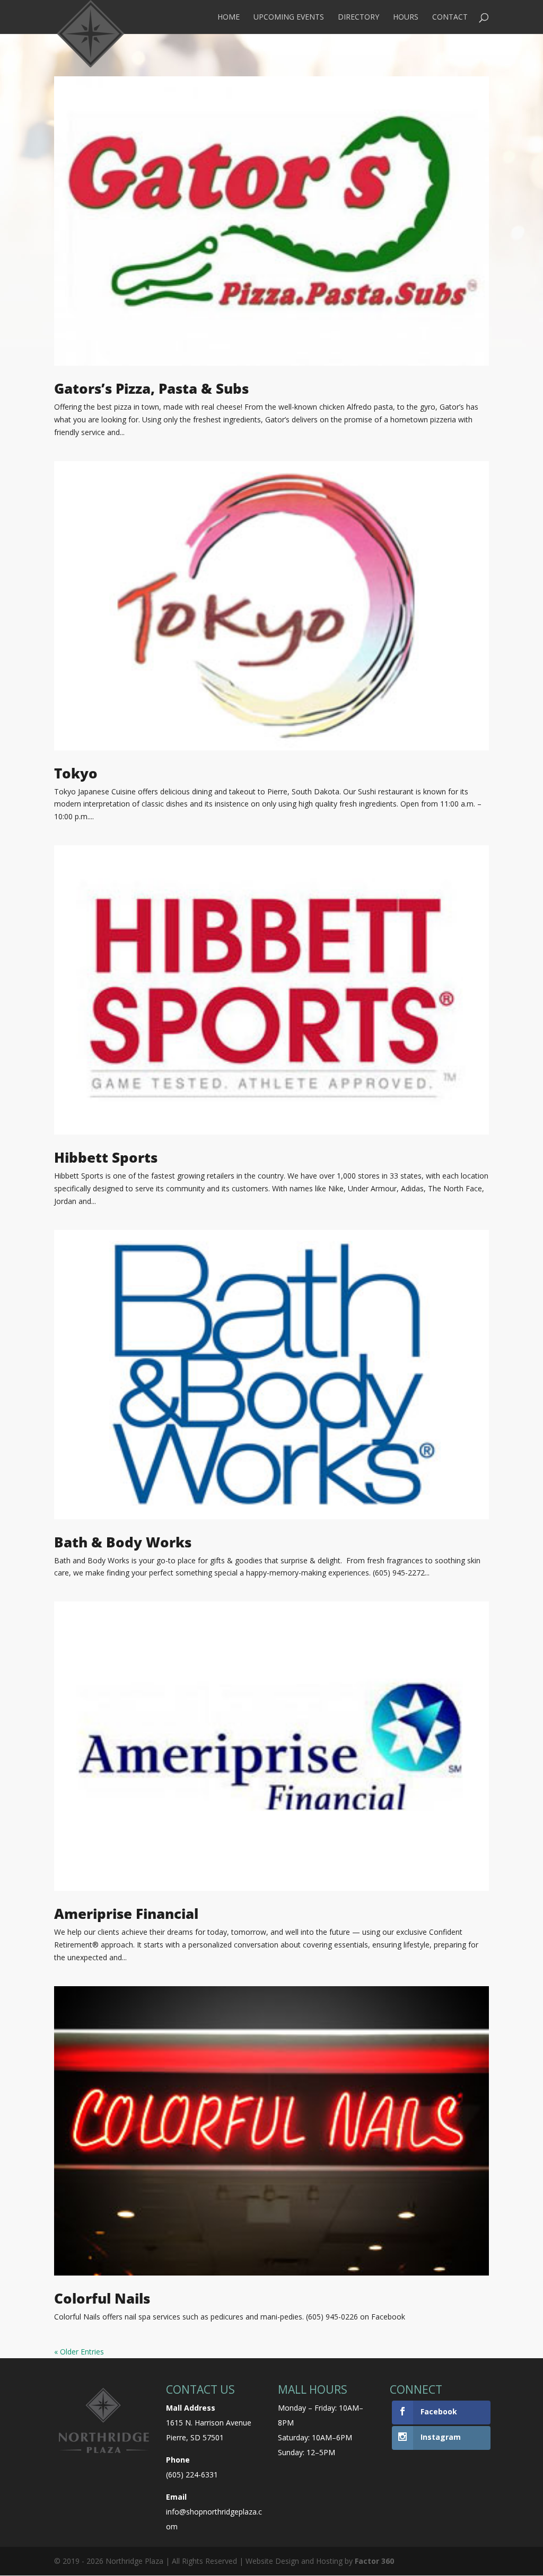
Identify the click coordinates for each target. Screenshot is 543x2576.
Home (229, 17)
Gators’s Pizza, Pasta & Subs (151, 388)
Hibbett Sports (106, 1157)
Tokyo (76, 773)
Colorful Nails (102, 2298)
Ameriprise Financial (126, 1914)
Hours (406, 17)
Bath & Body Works (123, 1542)
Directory (358, 17)
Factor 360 (374, 2561)
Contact (450, 17)
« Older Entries (79, 2352)
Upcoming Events (289, 17)
